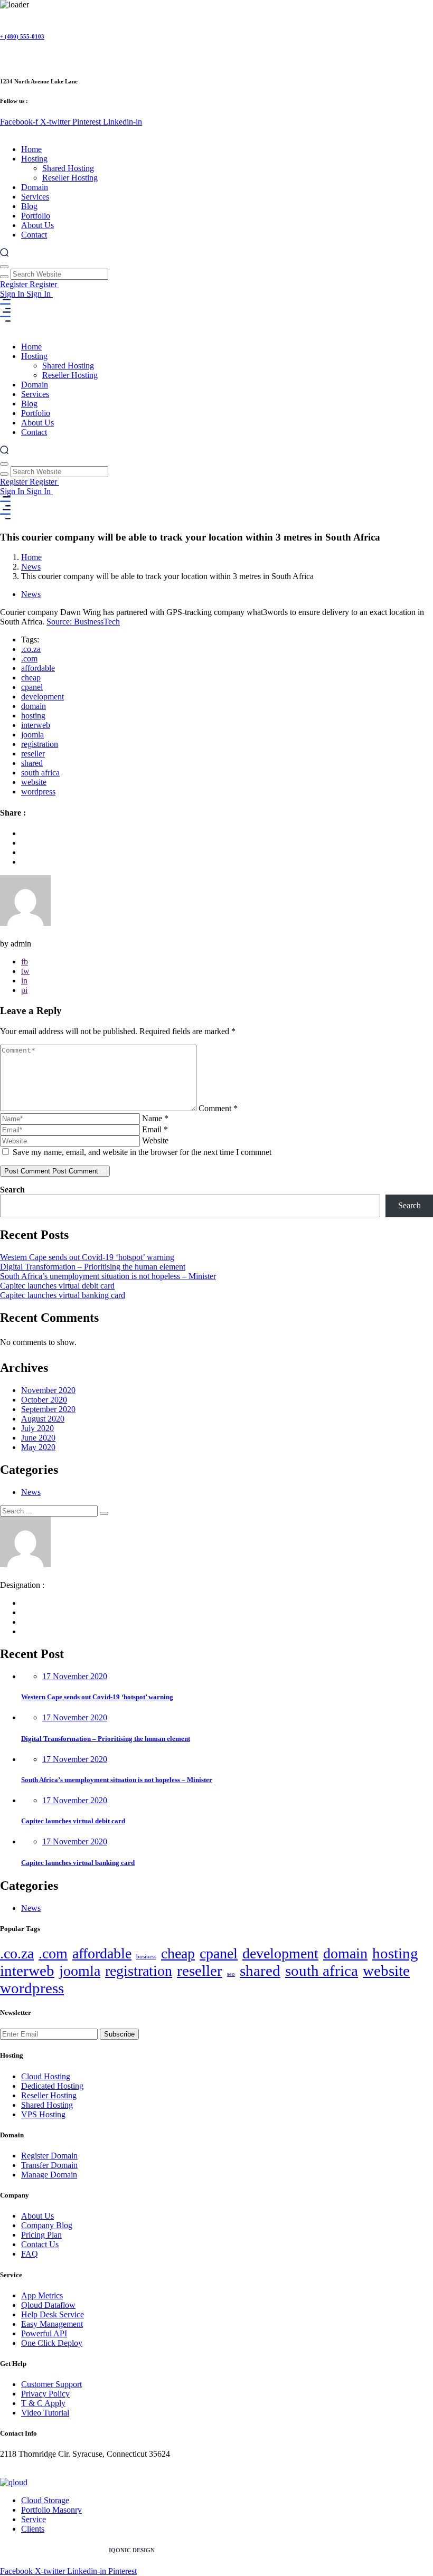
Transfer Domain (49, 2165)
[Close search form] (4, 267)
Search (12, 1190)
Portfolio (36, 216)
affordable (38, 668)
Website (155, 1140)
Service (34, 2519)
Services (35, 197)
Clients (33, 2529)
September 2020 (48, 1409)
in (24, 981)
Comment (218, 1108)
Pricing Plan (41, 2235)
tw (25, 971)
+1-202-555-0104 (30, 2463)
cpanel (32, 687)
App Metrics (42, 2295)
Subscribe (119, 2034)
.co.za (31, 649)
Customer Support (51, 2384)
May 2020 (38, 1447)
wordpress (38, 792)
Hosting (34, 159)
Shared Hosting (68, 168)
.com (29, 659)
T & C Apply (43, 2403)
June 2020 (38, 1438)
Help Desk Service (53, 2314)
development (43, 697)
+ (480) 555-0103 (22, 36)
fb (25, 962)
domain (34, 706)
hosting (33, 716)
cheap (31, 678)
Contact (34, 235)
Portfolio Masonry (51, 2510)
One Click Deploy (52, 2343)
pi (24, 990)
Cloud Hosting (46, 2076)
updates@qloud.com (34, 2473)
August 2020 (43, 1419)
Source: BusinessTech (83, 622)
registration (40, 744)
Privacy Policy (45, 2394)
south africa (40, 773)
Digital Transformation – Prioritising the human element (93, 1267)
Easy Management (52, 2324)
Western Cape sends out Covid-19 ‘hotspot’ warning (87, 1257)
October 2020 (44, 1400)
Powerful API (44, 2333)
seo (231, 1974)
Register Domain (49, 2156)
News (31, 567)
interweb (36, 725)
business (146, 1957)
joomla (32, 735)
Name (155, 1118)
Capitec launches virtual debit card (57, 1286)
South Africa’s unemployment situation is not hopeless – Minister (108, 1276)
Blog (29, 206)
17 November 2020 (75, 1676)
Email (155, 1129)
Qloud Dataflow (48, 2305)
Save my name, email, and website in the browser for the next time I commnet (142, 1152)
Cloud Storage (45, 2500)
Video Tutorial (45, 2413)
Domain (35, 187)
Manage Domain (49, 2175)
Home (31, 149)
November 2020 (48, 1390)
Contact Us (40, 2244)
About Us (37, 225)
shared (32, 763)
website (34, 782)
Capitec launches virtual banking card (63, 1295)
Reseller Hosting (70, 178)
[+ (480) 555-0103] (4, 15)
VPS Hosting (43, 2114)
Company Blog (47, 2225)
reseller (33, 754)
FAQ (30, 2254)
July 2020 (37, 1428)
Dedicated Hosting (52, 2086)
